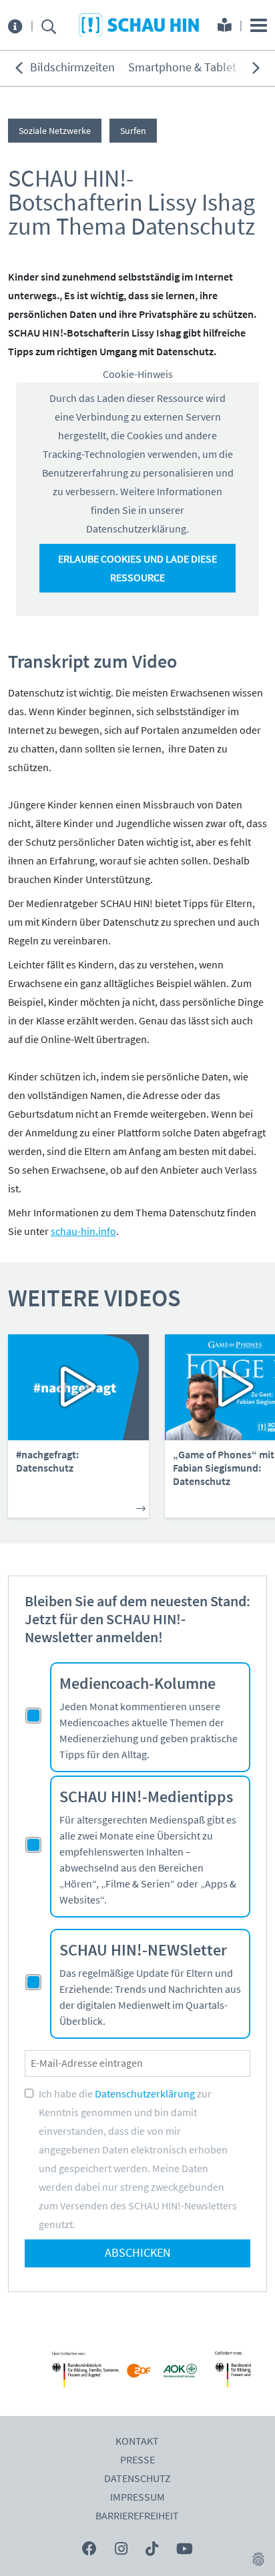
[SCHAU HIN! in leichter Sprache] (225, 27)
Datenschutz (137, 2479)
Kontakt (137, 2441)
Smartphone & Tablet (182, 68)
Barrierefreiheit (137, 2516)
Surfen (133, 131)
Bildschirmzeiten (72, 68)
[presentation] (19, 68)
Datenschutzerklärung (145, 2094)
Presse (137, 2460)
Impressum (137, 2497)
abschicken (138, 2253)
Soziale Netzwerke (55, 131)
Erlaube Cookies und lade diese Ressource (137, 569)
